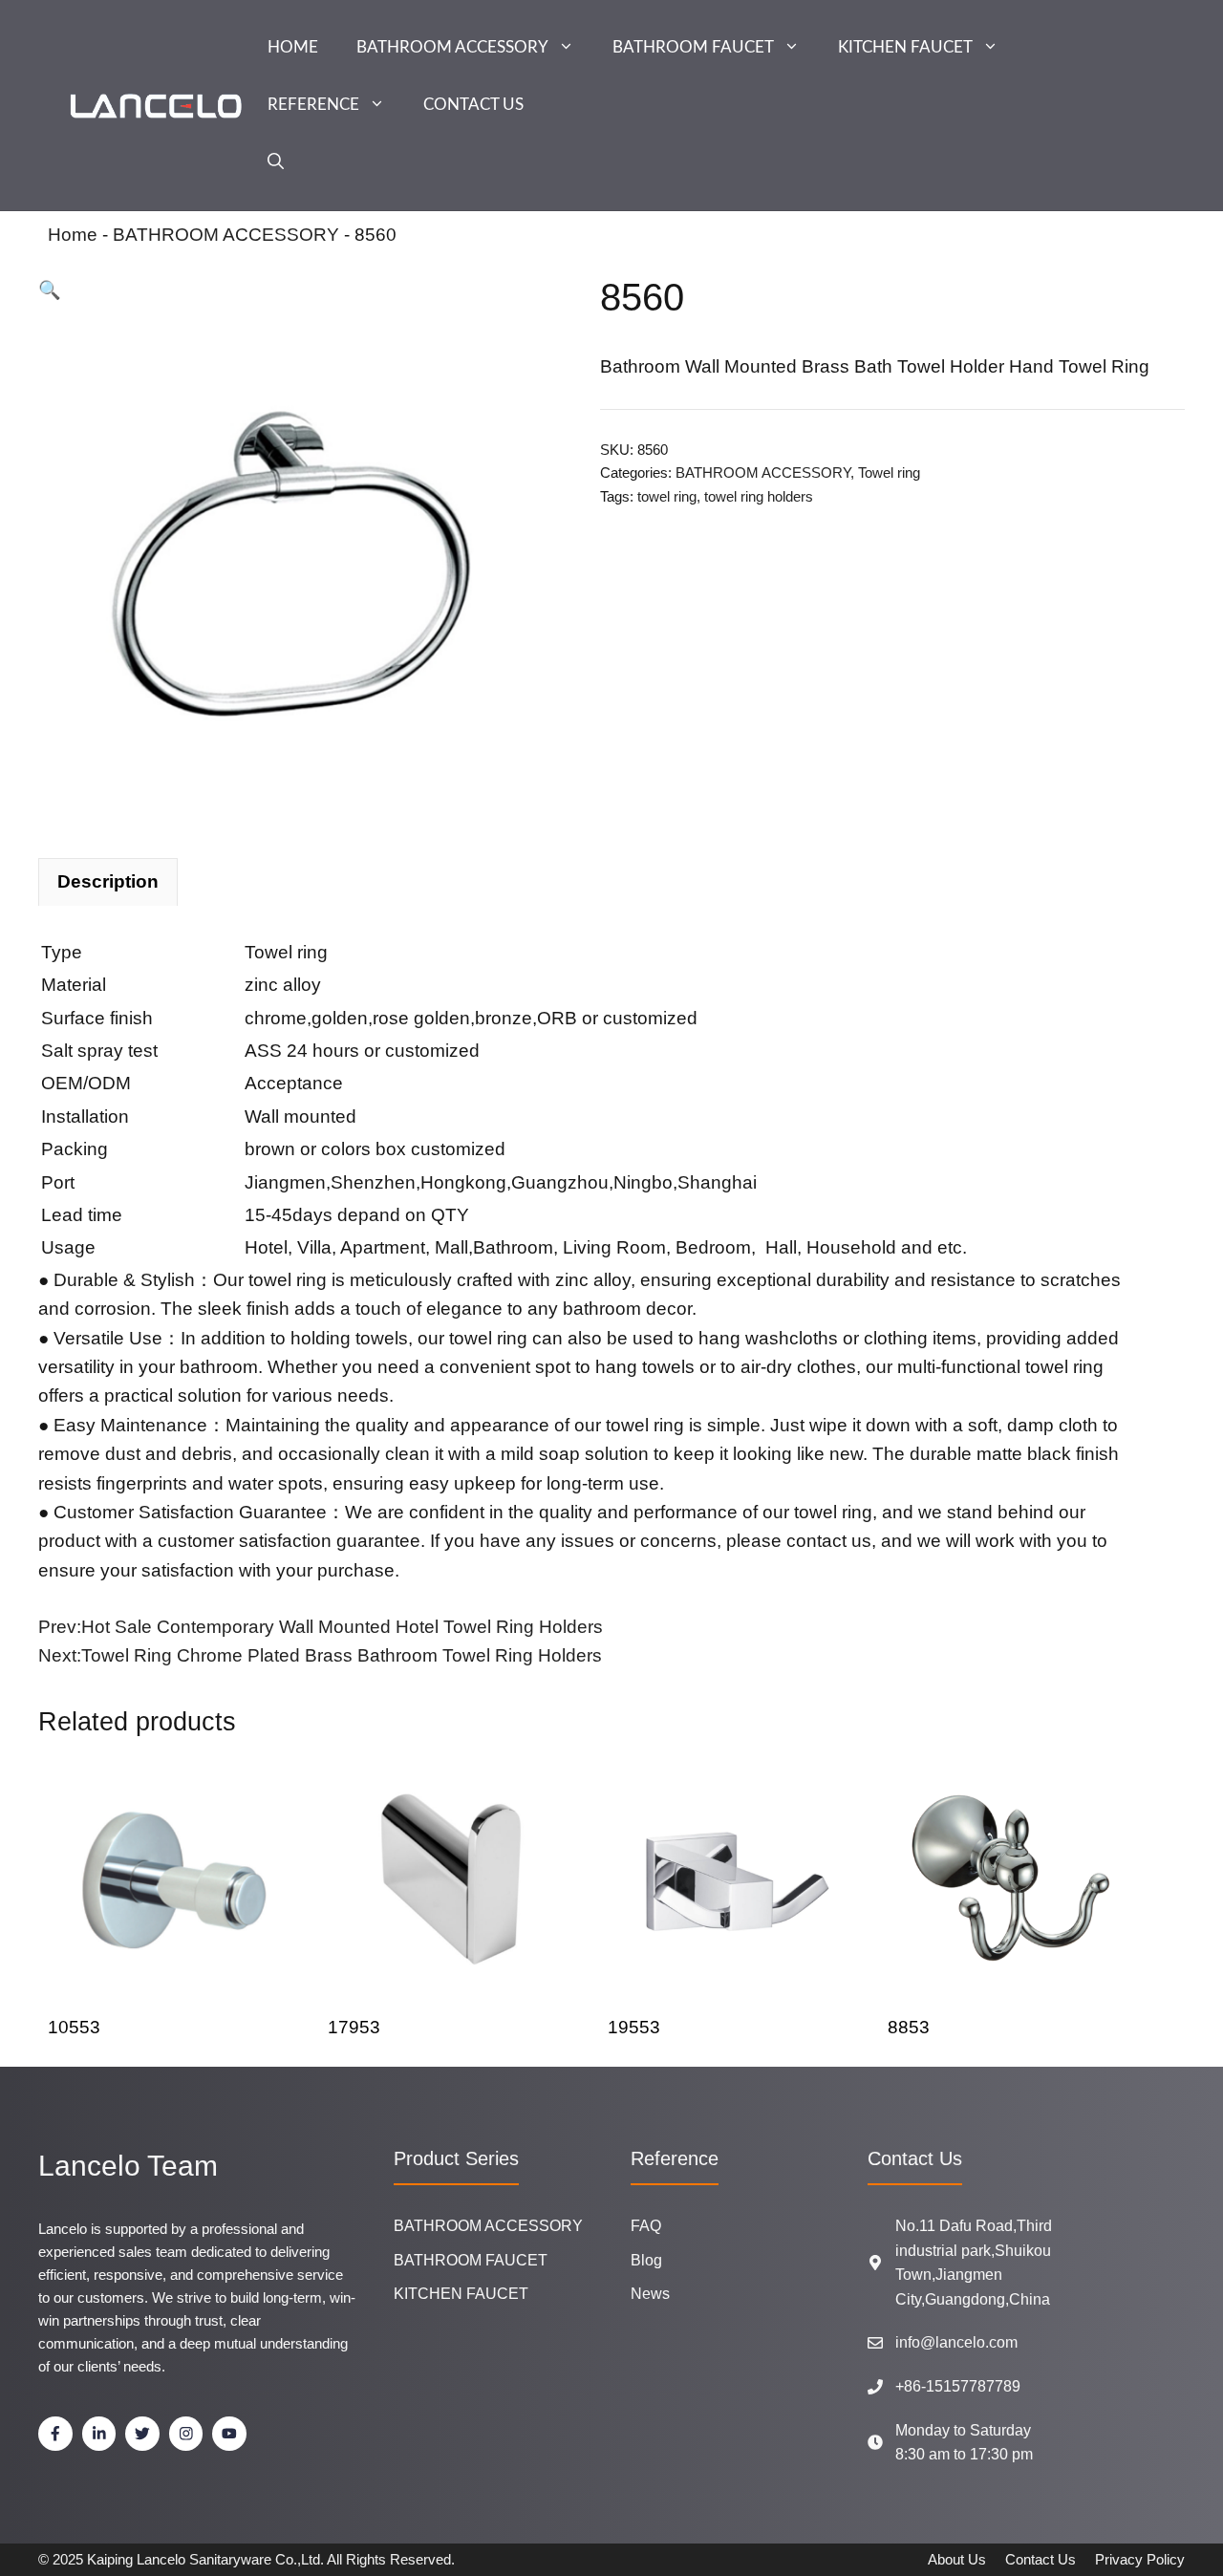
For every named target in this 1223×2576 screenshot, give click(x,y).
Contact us (1041, 2559)
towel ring (667, 496)
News (650, 2294)
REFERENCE (313, 105)
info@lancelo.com (956, 2342)
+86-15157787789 (958, 2386)
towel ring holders (759, 496)
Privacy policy (1140, 2559)
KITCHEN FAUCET (905, 47)
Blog (646, 2260)
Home (73, 235)
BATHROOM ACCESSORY (452, 47)
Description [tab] (108, 881)
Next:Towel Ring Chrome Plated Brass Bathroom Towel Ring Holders (320, 1655)
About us (957, 2559)
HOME (293, 47)
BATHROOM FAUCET (693, 47)
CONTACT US (473, 105)
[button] (276, 162)
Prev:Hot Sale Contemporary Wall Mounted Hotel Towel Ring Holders (321, 1627)
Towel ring (889, 472)
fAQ (646, 2226)
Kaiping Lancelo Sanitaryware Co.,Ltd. (205, 2559)
